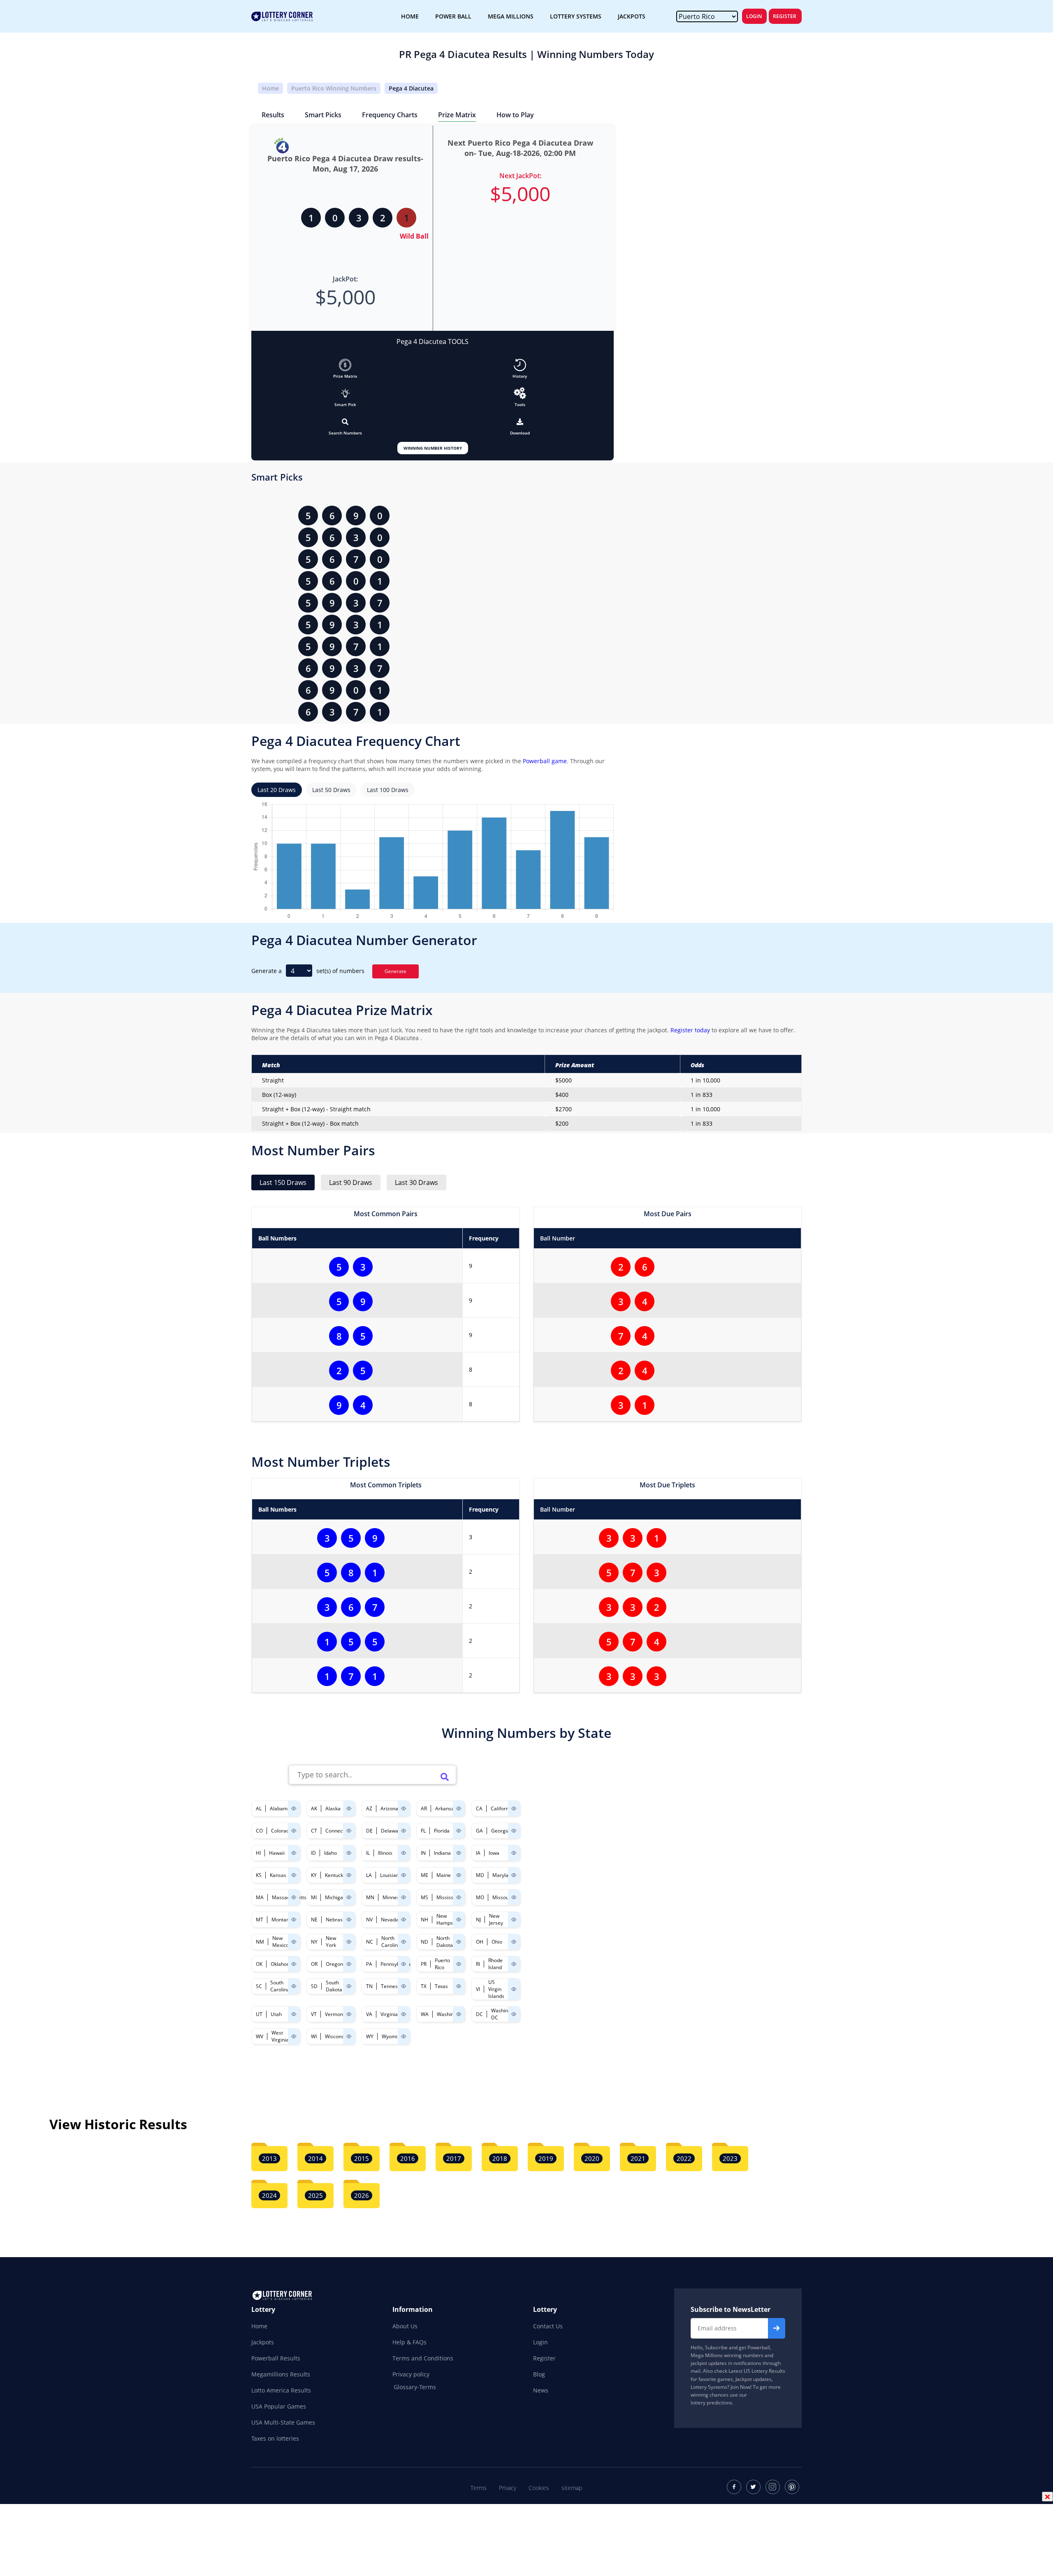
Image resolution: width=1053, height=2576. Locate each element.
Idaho (331, 1853)
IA (478, 1853)
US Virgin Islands (496, 1989)
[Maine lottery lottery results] (459, 1875)
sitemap (572, 2488)
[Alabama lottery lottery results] (294, 1808)
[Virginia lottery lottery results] (404, 2014)
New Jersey (496, 1919)
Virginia (389, 2014)
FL (423, 1831)
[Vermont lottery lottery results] (349, 2014)
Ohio (497, 1942)
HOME (410, 16)
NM (260, 1942)
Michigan (335, 1897)
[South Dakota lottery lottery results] (349, 1986)
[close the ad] (1047, 2497)
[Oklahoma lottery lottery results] (294, 1964)
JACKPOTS (632, 16)
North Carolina (391, 1942)
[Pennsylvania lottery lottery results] (404, 1964)
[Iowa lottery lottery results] (514, 1853)
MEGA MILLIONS (511, 16)
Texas (441, 1986)
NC (370, 1942)
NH (424, 1920)
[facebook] (734, 2487)
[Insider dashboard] (520, 422)
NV (369, 1920)
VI (478, 1989)
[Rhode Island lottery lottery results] (514, 1964)
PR (424, 1964)
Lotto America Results (281, 2390)
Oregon (334, 1964)
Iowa (494, 1853)
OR (314, 1964)
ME (424, 1875)
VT (314, 2014)
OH (480, 1942)
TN (369, 1986)
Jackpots (263, 2342)
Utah (276, 2014)
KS (259, 1875)
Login (754, 16)
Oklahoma (282, 1964)
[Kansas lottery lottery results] (294, 1875)
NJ (478, 1920)
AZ (369, 1808)
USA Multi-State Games (283, 2422)
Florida (442, 1831)
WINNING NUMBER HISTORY (433, 448)
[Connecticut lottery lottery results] (349, 1831)
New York (331, 1942)
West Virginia (280, 2036)
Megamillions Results (281, 2374)
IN (423, 1853)
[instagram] (773, 2487)
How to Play (515, 115)
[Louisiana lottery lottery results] (404, 1875)
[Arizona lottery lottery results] (404, 1808)
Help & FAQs (409, 2342)
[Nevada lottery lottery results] (404, 1920)
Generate (395, 971)
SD (314, 1986)
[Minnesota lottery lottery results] (404, 1897)
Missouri (502, 1897)
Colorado (282, 1831)
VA (369, 2014)
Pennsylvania (395, 1964)
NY (314, 1942)
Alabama (280, 1808)
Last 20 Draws (277, 790)
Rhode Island (495, 1964)
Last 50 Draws (331, 790)
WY (370, 2036)
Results (273, 115)
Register (785, 16)
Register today (689, 1030)
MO (480, 1897)
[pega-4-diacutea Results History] (520, 365)
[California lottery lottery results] (514, 1808)
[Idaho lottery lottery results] (349, 1853)
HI (258, 1853)
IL (368, 1853)
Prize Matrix (457, 115)
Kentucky (335, 1875)
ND (424, 1942)
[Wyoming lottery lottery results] (404, 2036)
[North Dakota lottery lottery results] (459, 1942)
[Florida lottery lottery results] (459, 1831)
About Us (405, 2326)
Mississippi (449, 1897)
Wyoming (392, 2036)
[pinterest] (792, 2487)
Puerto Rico (442, 1964)
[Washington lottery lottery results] (459, 2014)
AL (259, 1808)
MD (480, 1875)
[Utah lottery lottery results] (294, 2014)
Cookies (539, 2488)
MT (260, 1920)
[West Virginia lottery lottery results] (294, 2036)
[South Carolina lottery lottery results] (294, 1986)
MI (314, 1897)
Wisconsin (336, 2036)
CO (259, 1831)
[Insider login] (520, 393)
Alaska (333, 1808)
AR (424, 1808)
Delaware (392, 1831)
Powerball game (545, 761)
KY (314, 1875)
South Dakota (334, 1986)
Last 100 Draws (388, 790)
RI (478, 1964)
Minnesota (395, 1897)
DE (369, 1831)
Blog (539, 2374)
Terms (479, 2488)
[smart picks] (346, 393)
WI (314, 2036)
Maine (444, 1875)
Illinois (385, 1853)
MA (260, 1897)
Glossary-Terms (415, 2387)
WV (260, 2036)
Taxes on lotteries (275, 2438)
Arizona (389, 1808)
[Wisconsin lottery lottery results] (349, 2036)
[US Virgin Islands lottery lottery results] (514, 1989)
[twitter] (753, 2487)
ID (313, 1853)
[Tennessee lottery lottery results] (404, 1986)
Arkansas (446, 1808)
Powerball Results (276, 2358)
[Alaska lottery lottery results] (349, 1808)
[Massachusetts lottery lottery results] (294, 1897)
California (502, 1808)
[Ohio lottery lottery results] (514, 1942)
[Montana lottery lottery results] (294, 1920)
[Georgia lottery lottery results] (514, 1831)
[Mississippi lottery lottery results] (459, 1897)
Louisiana (391, 1875)
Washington (450, 2014)
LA (369, 1875)
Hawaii (277, 1853)
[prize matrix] (345, 365)
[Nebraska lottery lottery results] (349, 1920)
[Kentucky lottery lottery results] (349, 1875)
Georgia (500, 1831)
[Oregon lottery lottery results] (349, 1964)
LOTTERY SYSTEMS (576, 16)
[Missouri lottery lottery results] (514, 1897)
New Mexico (281, 1942)
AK (314, 1808)
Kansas (278, 1875)
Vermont (335, 2014)
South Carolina (280, 1986)
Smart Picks (323, 115)
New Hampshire (449, 1919)
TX (424, 1986)
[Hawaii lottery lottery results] (294, 1853)
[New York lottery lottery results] (349, 1942)
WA (425, 2014)
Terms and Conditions (423, 2358)
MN (370, 1897)
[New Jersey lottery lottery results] (514, 1920)
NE (314, 1920)
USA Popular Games (279, 2406)
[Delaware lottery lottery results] (404, 1831)
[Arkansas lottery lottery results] (459, 1808)
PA (369, 1964)
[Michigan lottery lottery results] (349, 1897)
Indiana (442, 1853)
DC (479, 2014)
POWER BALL (453, 16)
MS (424, 1897)
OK (259, 1964)
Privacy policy (411, 2374)
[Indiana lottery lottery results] (459, 1853)
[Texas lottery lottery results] (459, 1986)
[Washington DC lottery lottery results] (514, 2014)
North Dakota (445, 1942)
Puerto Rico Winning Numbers (334, 88)
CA (479, 1808)
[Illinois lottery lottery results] (404, 1853)
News (541, 2390)
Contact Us (548, 2326)
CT (314, 1831)
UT (259, 2014)
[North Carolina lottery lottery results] (404, 1942)
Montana (282, 1920)
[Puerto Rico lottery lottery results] (459, 1964)
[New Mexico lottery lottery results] (294, 1942)
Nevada (390, 1920)
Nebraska (337, 1920)
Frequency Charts (390, 115)
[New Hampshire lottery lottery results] (459, 1920)
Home (270, 88)
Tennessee (393, 1986)
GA (479, 1831)
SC (259, 1986)
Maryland (503, 1875)
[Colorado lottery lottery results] (294, 1831)
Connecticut (339, 1831)
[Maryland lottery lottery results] (514, 1875)
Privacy (508, 2488)
